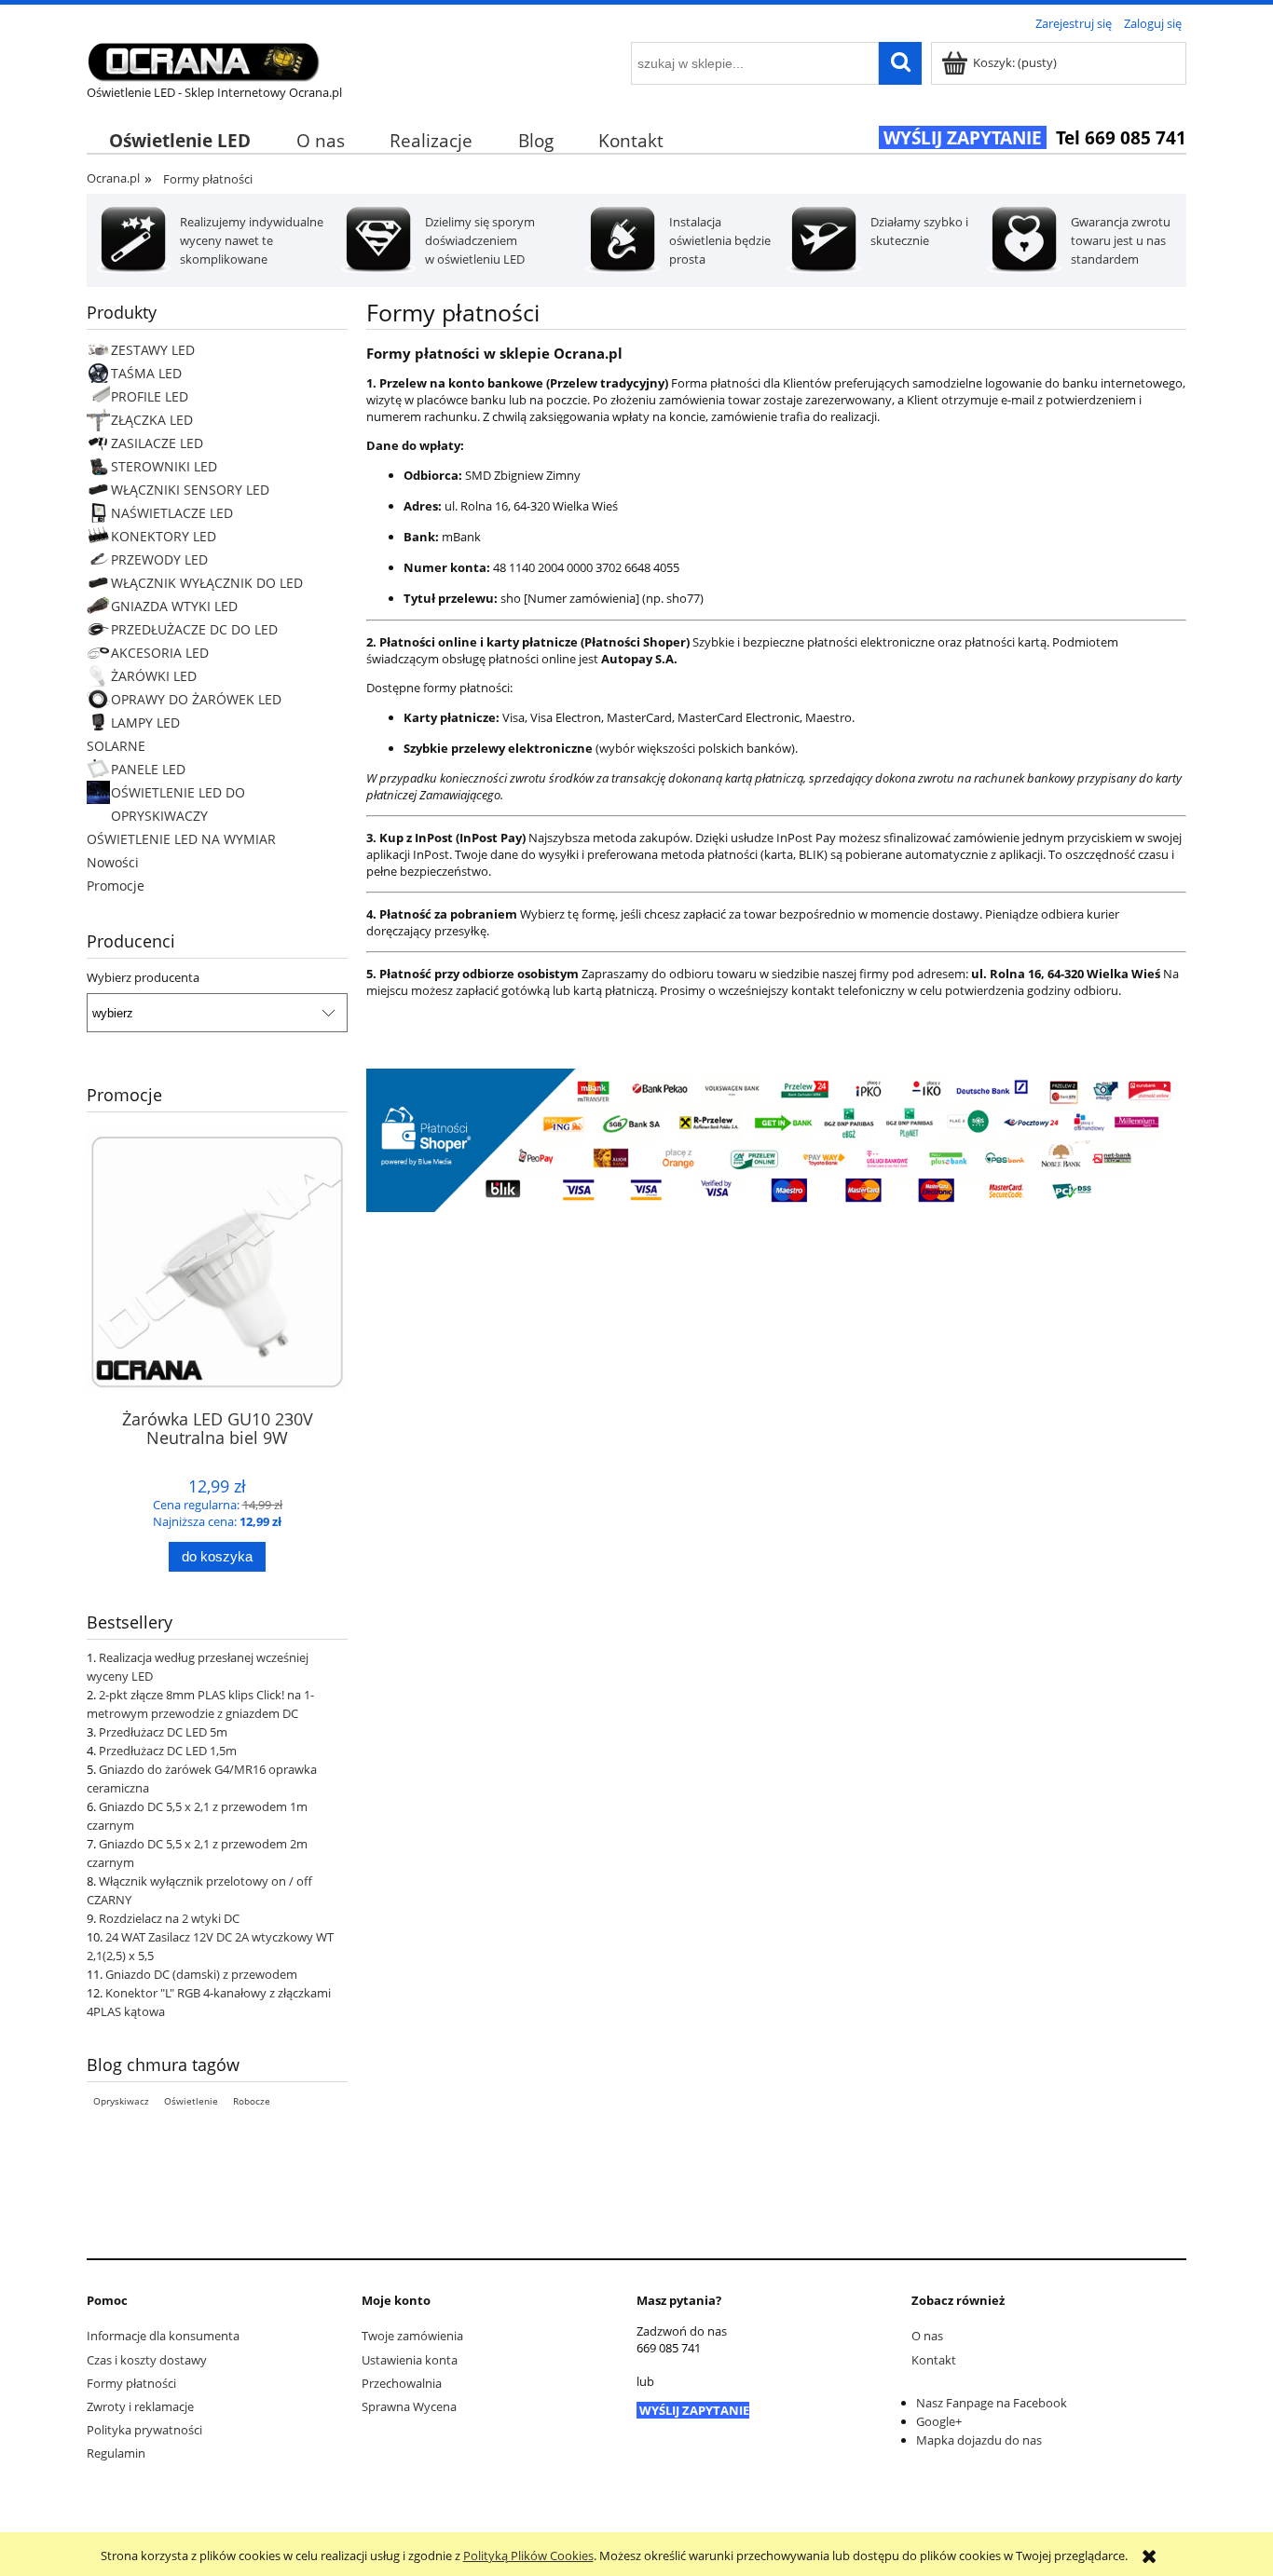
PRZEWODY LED (159, 559)
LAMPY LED (145, 722)
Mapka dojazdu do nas (979, 2440)
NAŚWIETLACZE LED (172, 513)
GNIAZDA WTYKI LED (174, 606)
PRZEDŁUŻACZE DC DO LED (194, 629)
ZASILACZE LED (157, 443)
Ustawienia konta (410, 2360)
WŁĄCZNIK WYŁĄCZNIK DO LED (207, 583)
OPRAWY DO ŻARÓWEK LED (196, 699)
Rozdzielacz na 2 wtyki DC (169, 1918)
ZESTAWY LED (153, 350)
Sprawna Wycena (409, 2406)
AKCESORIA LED (160, 653)
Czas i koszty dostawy (147, 2360)
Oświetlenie (191, 2101)
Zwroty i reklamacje (140, 2406)
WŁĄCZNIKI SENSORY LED (190, 490)
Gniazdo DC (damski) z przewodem (201, 1974)
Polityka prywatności (144, 2430)
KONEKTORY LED (164, 536)
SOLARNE (116, 746)
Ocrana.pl (113, 178)
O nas (927, 2336)
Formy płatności (131, 2383)
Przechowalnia (402, 2383)
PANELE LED (148, 769)
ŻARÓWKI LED (154, 676)
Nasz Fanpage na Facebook (992, 2403)
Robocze (252, 2101)
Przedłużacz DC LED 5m (163, 1732)
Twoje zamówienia (412, 2336)
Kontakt (934, 2360)
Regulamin (116, 2453)
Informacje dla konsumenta (163, 2336)
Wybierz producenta (143, 977)
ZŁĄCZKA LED (152, 420)
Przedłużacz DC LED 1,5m (168, 1751)
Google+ (939, 2421)
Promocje (116, 886)
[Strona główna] (203, 59)
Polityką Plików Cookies (528, 2556)
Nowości (113, 862)
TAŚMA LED (146, 373)
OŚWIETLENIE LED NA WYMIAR (181, 839)
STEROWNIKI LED (164, 466)
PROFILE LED (150, 396)
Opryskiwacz (121, 2101)
